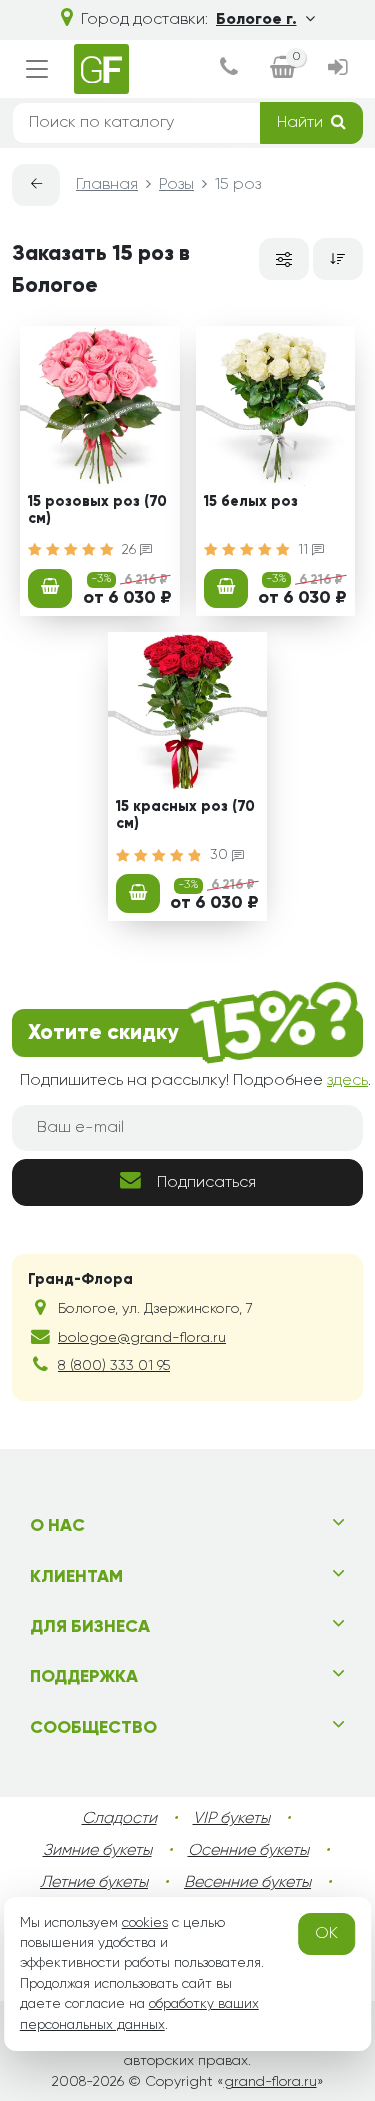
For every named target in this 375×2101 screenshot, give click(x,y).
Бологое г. (256, 20)
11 (305, 550)
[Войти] (337, 69)
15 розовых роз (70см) (97, 510)
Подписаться (206, 1183)
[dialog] (229, 69)
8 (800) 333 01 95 (114, 1366)
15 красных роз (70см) (185, 815)
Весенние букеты (247, 1883)
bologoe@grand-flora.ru (142, 1338)
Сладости (119, 1819)
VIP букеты (231, 1819)
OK (326, 1934)
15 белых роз (251, 502)
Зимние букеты (97, 1851)
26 (131, 550)
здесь (347, 1081)
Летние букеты (94, 1883)
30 (221, 855)
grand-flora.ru (270, 2082)
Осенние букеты (248, 1851)
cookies (145, 1923)
